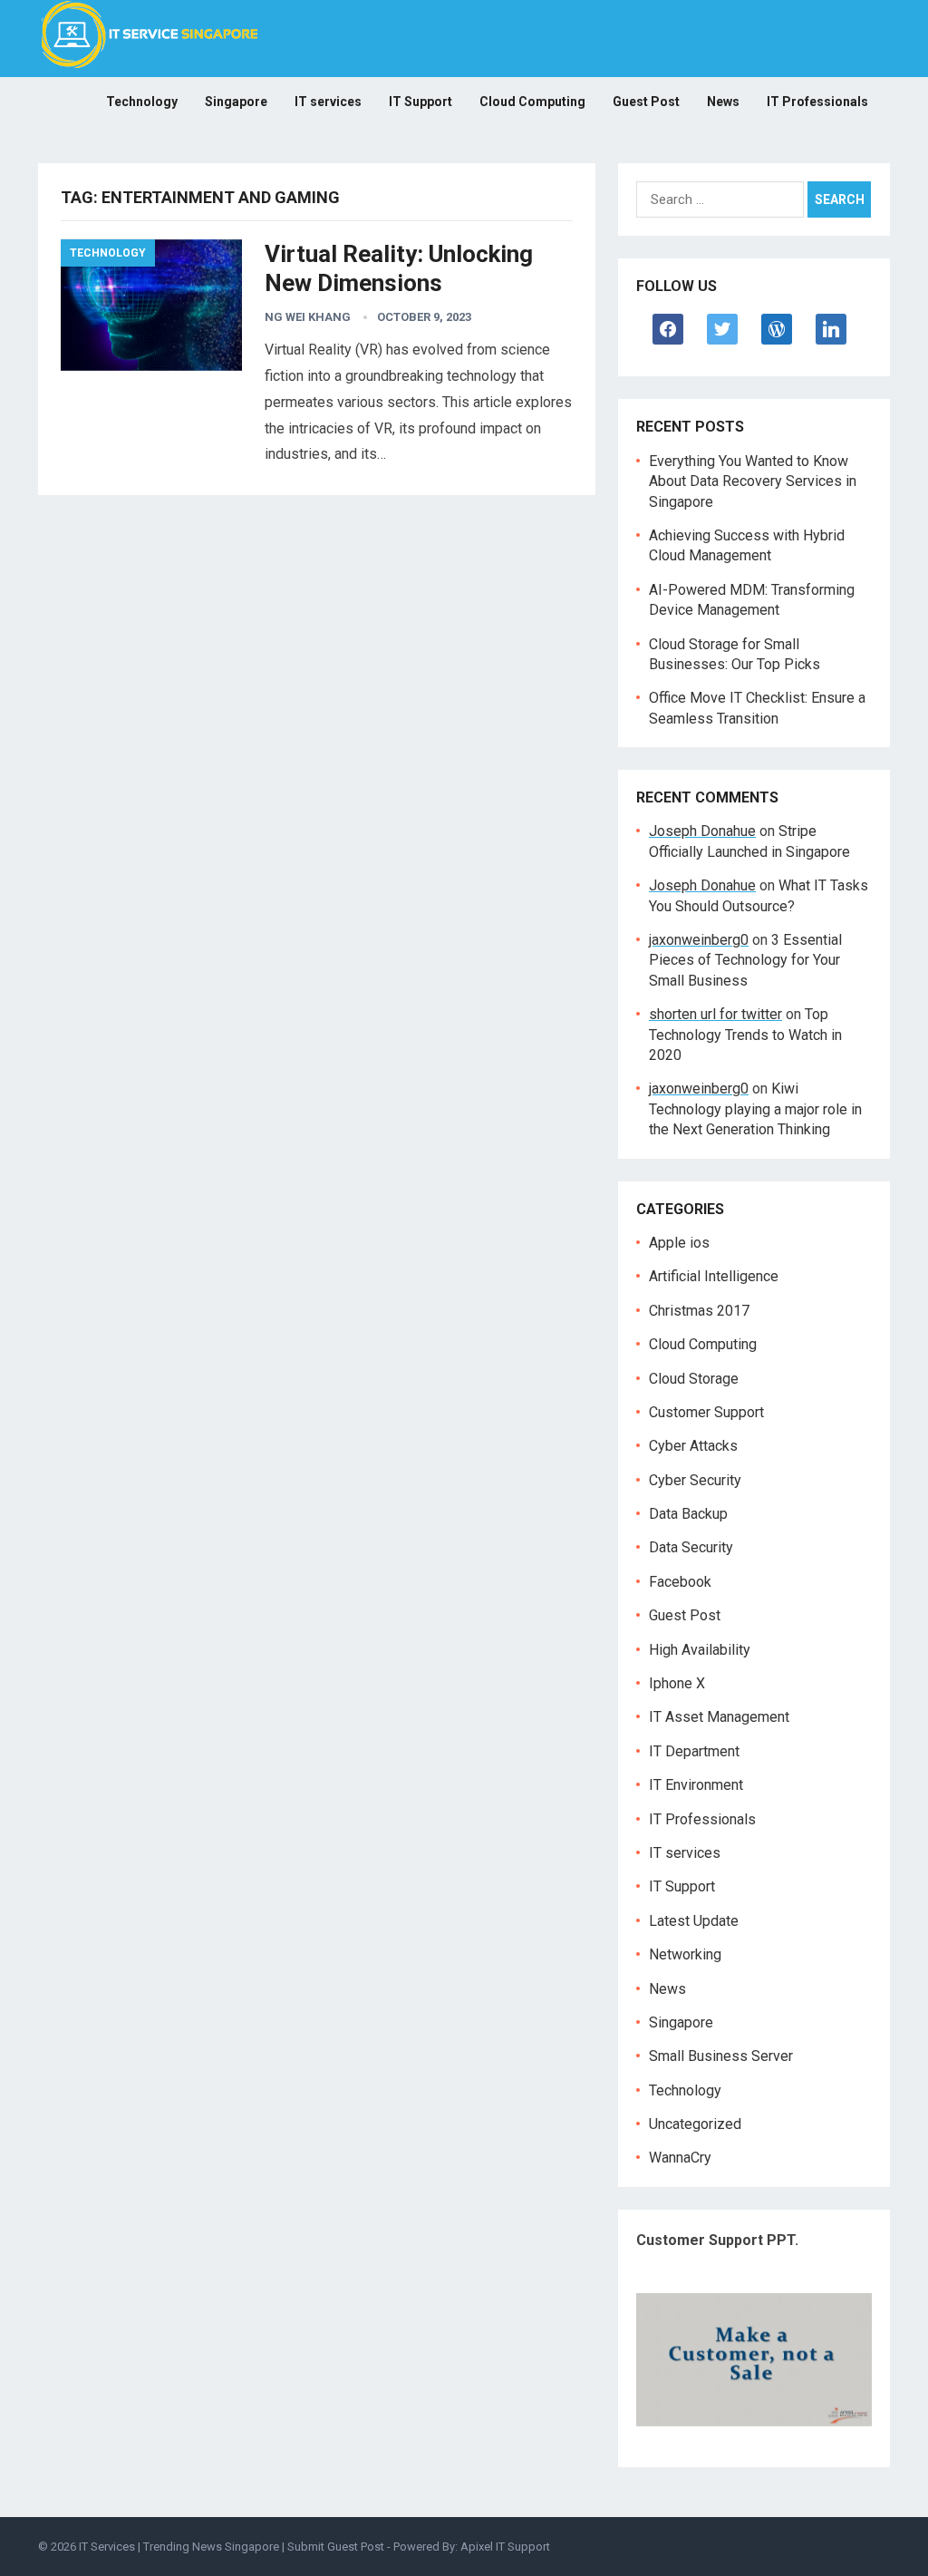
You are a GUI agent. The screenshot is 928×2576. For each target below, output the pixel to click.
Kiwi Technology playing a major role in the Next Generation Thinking (755, 1109)
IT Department (694, 1751)
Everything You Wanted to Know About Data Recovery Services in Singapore (753, 481)
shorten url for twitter (715, 1014)
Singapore (236, 102)
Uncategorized (695, 2124)
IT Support (420, 102)
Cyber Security (695, 1480)
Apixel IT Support (505, 2547)
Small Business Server (721, 2056)
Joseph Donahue (702, 831)
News (723, 102)
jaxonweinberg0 (699, 940)
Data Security (691, 1547)
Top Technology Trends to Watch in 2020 (745, 1035)
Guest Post (646, 102)
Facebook (680, 1582)
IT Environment (696, 1785)
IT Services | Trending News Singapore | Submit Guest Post (232, 2547)
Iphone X (677, 1683)
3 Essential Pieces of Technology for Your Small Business (745, 960)
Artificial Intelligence (714, 1276)
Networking (685, 1954)
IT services (328, 102)
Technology (142, 102)
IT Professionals (817, 102)
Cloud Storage (694, 1379)
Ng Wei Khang (308, 317)
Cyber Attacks (693, 1446)
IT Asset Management (719, 1717)
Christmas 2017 (699, 1311)
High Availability (700, 1650)
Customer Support (706, 1412)
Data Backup (688, 1514)
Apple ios (679, 1243)
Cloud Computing (532, 102)
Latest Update (694, 1921)
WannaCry (680, 2158)
